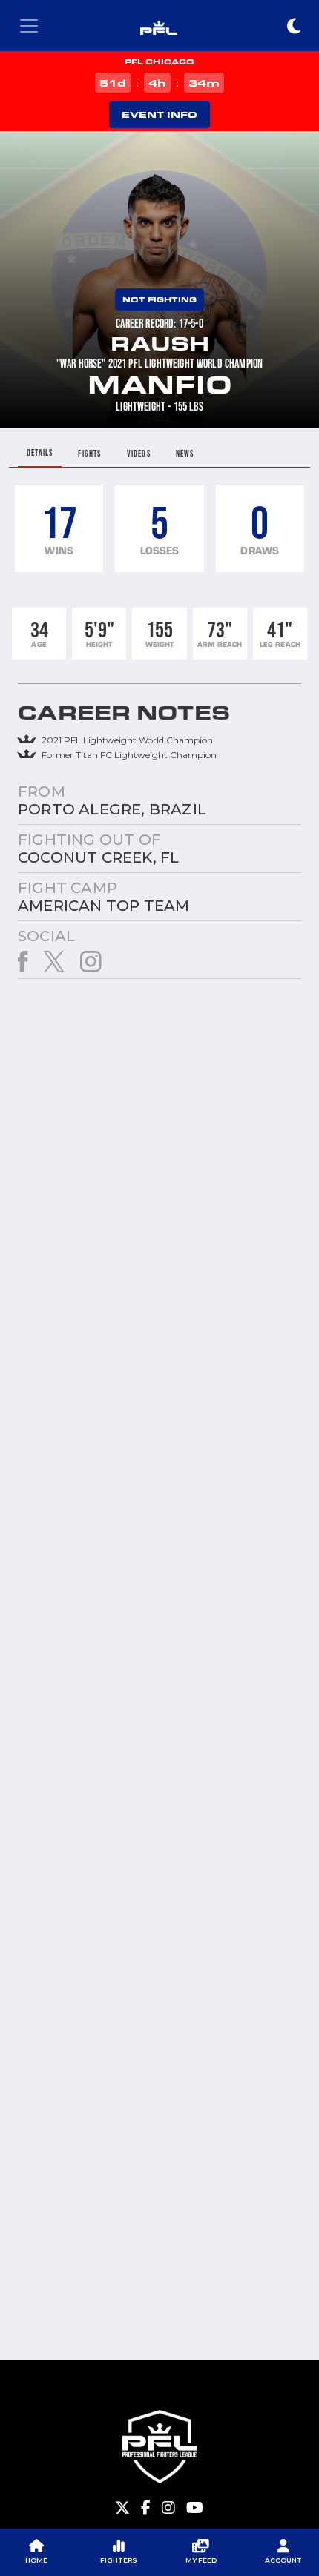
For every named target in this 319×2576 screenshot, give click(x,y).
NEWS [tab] (185, 453)
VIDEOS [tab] (139, 453)
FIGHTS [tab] (89, 453)
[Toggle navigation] (29, 26)
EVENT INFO (159, 114)
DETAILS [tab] (40, 452)
